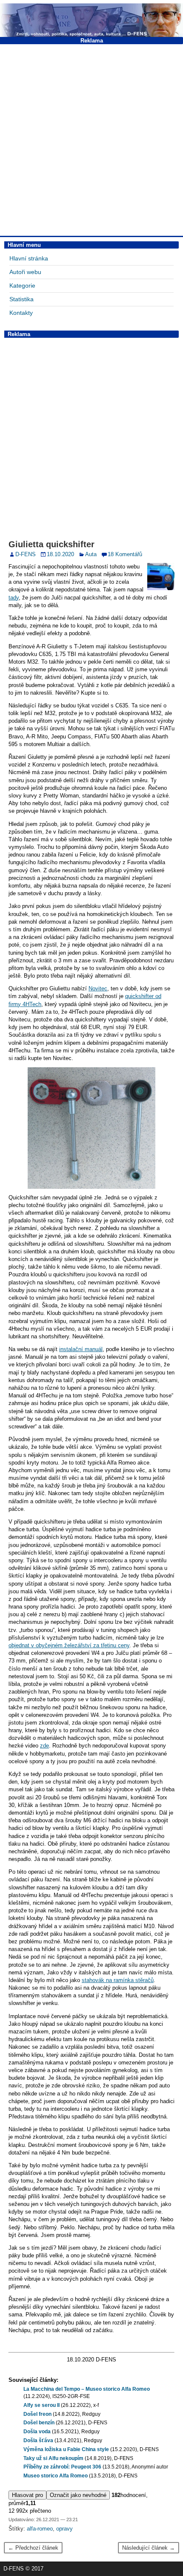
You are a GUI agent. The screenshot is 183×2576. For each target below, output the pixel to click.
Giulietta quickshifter (51, 544)
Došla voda (37, 2432)
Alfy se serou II (41, 2405)
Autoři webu (25, 272)
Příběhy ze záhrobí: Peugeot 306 (62, 2467)
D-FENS (26, 554)
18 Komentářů (125, 554)
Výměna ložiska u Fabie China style (66, 2449)
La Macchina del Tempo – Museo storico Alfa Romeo (87, 2389)
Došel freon (37, 2414)
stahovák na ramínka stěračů (118, 1980)
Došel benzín (39, 2423)
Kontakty (21, 313)
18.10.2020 (60, 554)
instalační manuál (81, 1349)
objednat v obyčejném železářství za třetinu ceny (69, 1645)
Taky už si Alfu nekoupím (53, 2458)
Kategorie (22, 286)
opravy (64, 2529)
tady (14, 598)
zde (44, 1746)
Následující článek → (149, 2548)
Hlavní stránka (29, 258)
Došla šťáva (38, 2440)
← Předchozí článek (33, 2548)
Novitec (98, 988)
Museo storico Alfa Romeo (56, 2476)
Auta (91, 554)
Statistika (21, 299)
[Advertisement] (91, 139)
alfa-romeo (40, 2529)
